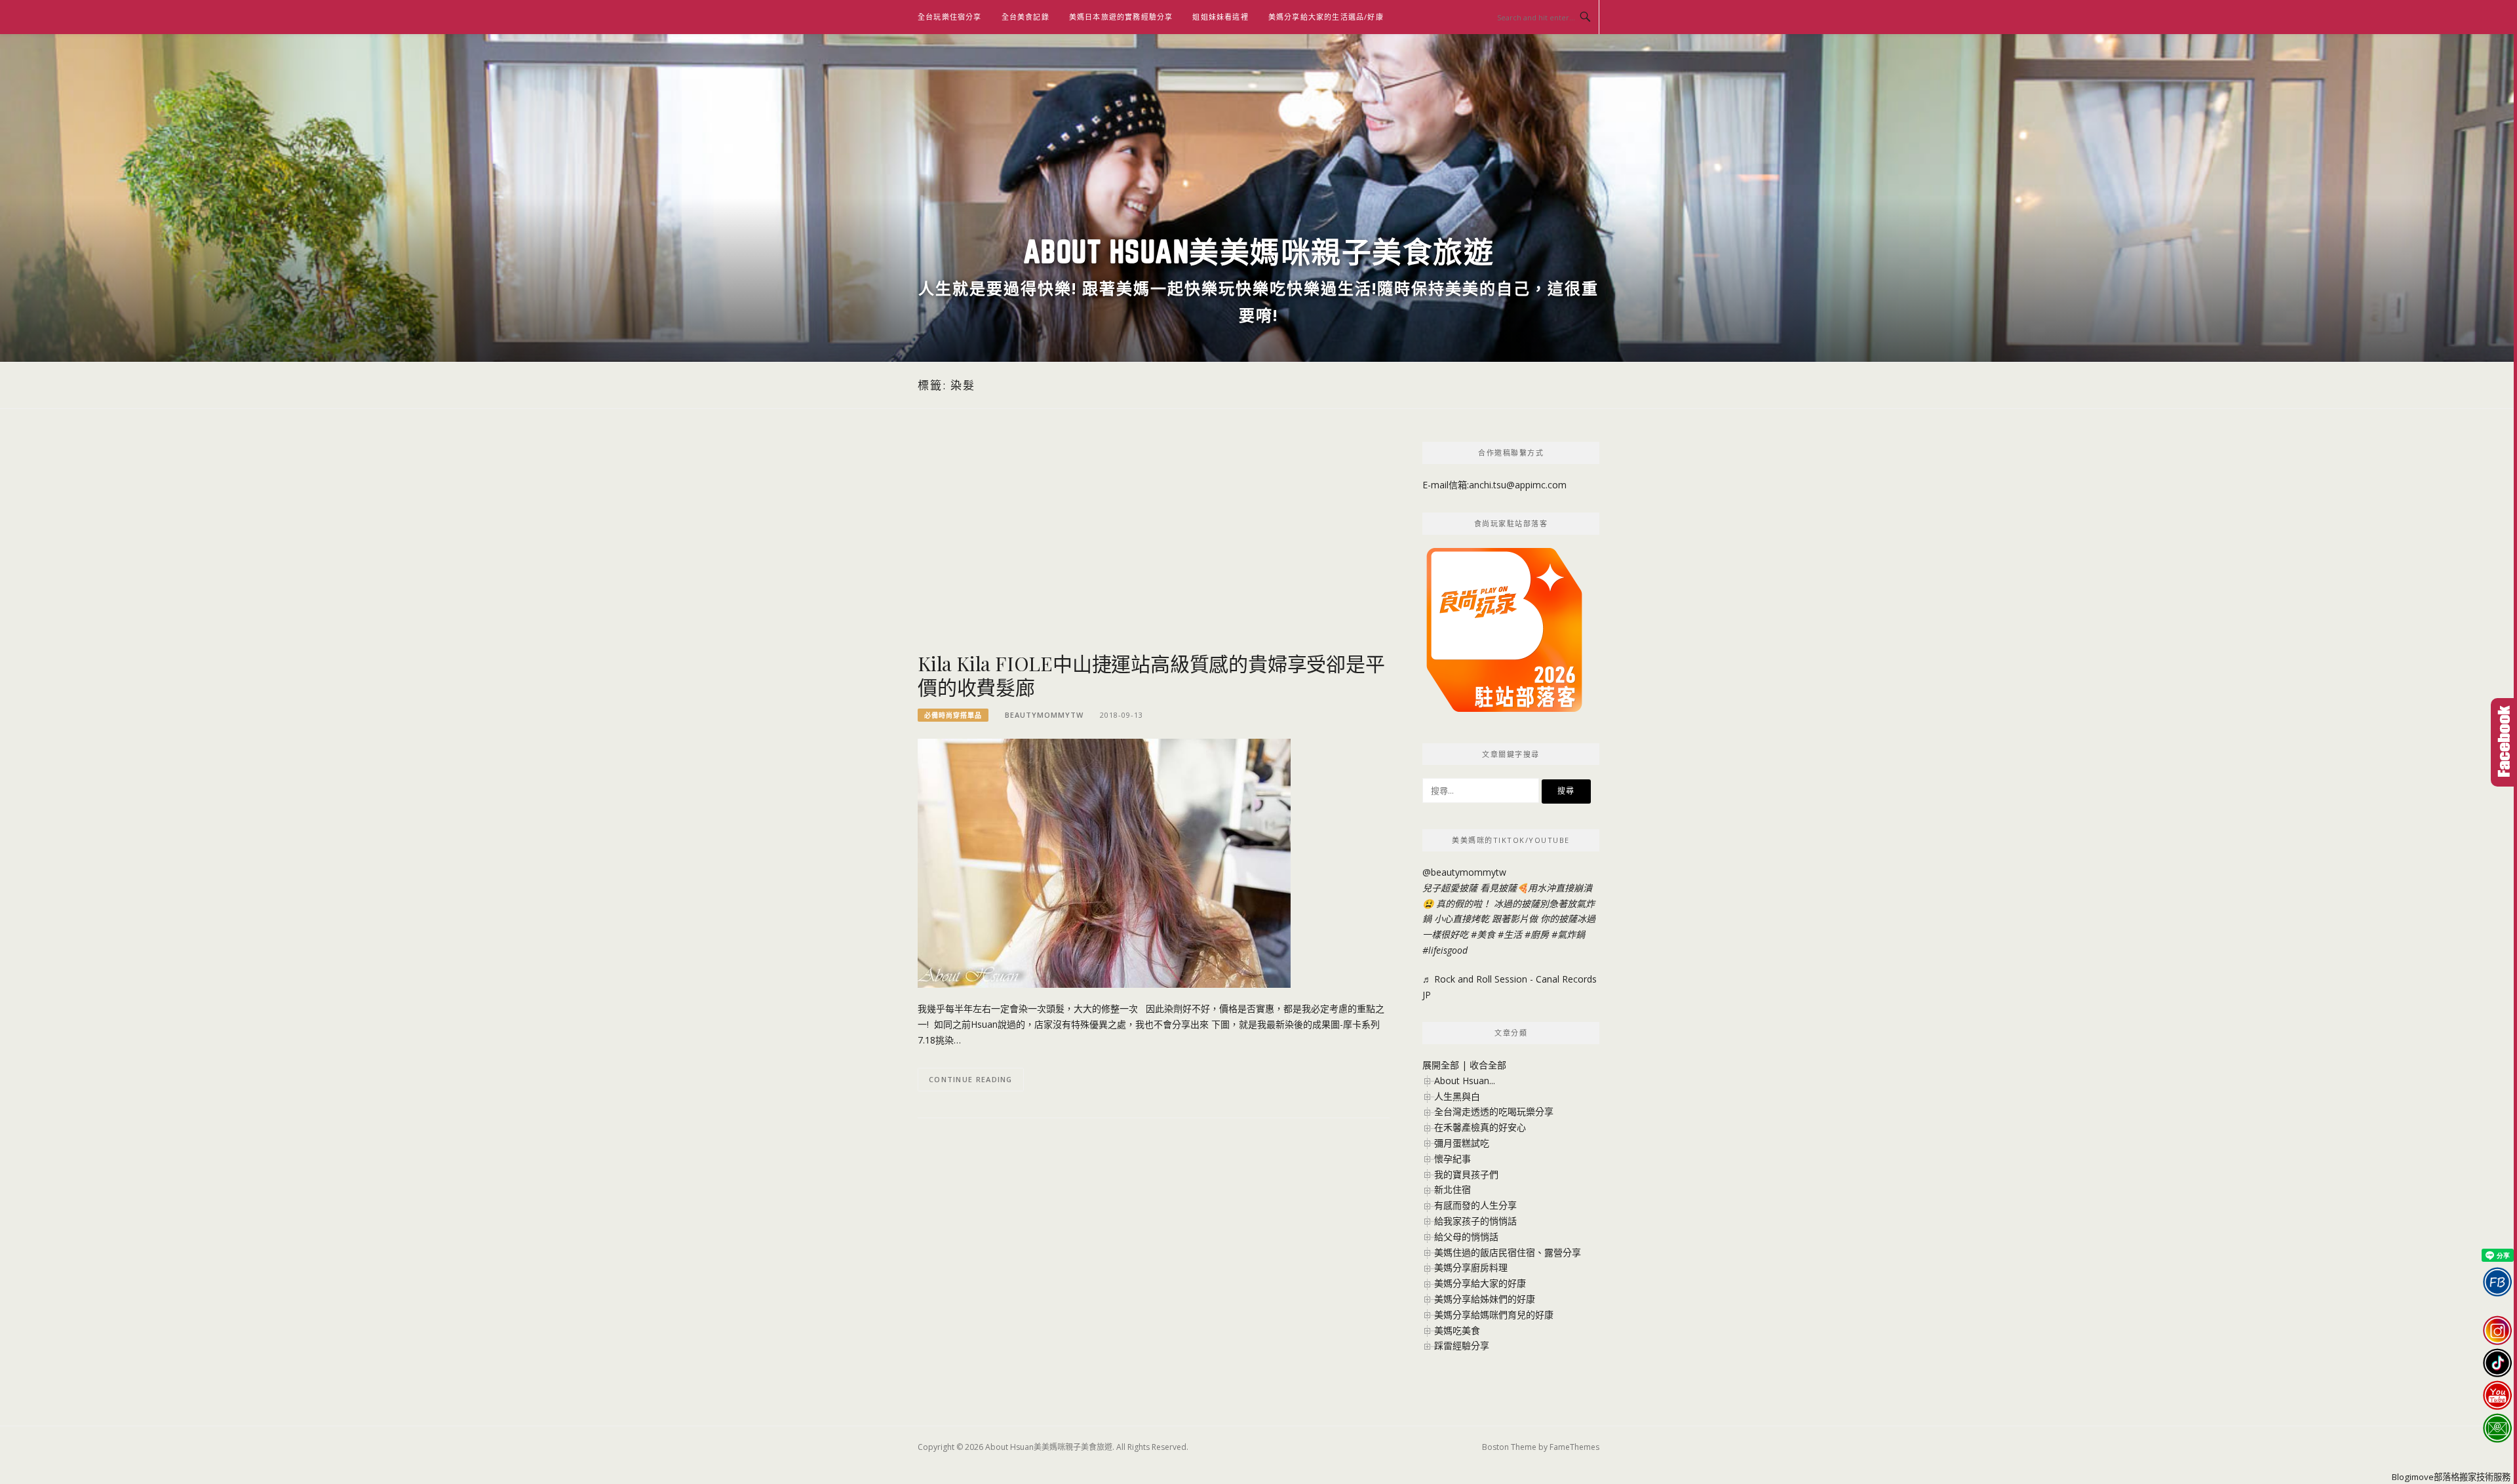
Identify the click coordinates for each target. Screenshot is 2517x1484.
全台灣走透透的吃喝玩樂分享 (1494, 1111)
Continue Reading (971, 1079)
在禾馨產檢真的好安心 (1480, 1127)
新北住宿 (1453, 1189)
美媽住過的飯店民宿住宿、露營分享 (1508, 1252)
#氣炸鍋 (1568, 934)
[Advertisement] (1154, 547)
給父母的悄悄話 (1466, 1237)
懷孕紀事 (1453, 1159)
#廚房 (1537, 934)
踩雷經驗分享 (1462, 1345)
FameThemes (1574, 1447)
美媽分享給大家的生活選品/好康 (1326, 17)
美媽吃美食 (1457, 1330)
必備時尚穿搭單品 (953, 715)
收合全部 (1488, 1065)
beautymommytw (1044, 715)
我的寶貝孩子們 (1466, 1174)
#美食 (1483, 934)
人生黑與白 (1457, 1096)
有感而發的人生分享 (1475, 1205)
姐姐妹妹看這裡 (1220, 17)
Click (2504, 742)
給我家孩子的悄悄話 (1475, 1221)
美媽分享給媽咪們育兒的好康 (1494, 1315)
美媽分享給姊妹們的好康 (1485, 1299)
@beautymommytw (1464, 872)
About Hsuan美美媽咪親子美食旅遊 (1259, 251)
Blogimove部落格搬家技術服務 (2451, 1477)
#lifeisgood (1445, 950)
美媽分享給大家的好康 (1480, 1283)
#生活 (1510, 934)
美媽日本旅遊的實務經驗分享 (1121, 17)
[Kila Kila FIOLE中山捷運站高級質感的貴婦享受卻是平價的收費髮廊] (1104, 862)
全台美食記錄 (1025, 17)
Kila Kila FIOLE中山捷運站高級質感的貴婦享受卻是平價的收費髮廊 (1151, 675)
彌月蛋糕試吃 (1462, 1143)
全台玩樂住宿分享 (950, 17)
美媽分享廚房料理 (1471, 1267)
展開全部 (1441, 1065)
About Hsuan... (1465, 1081)
